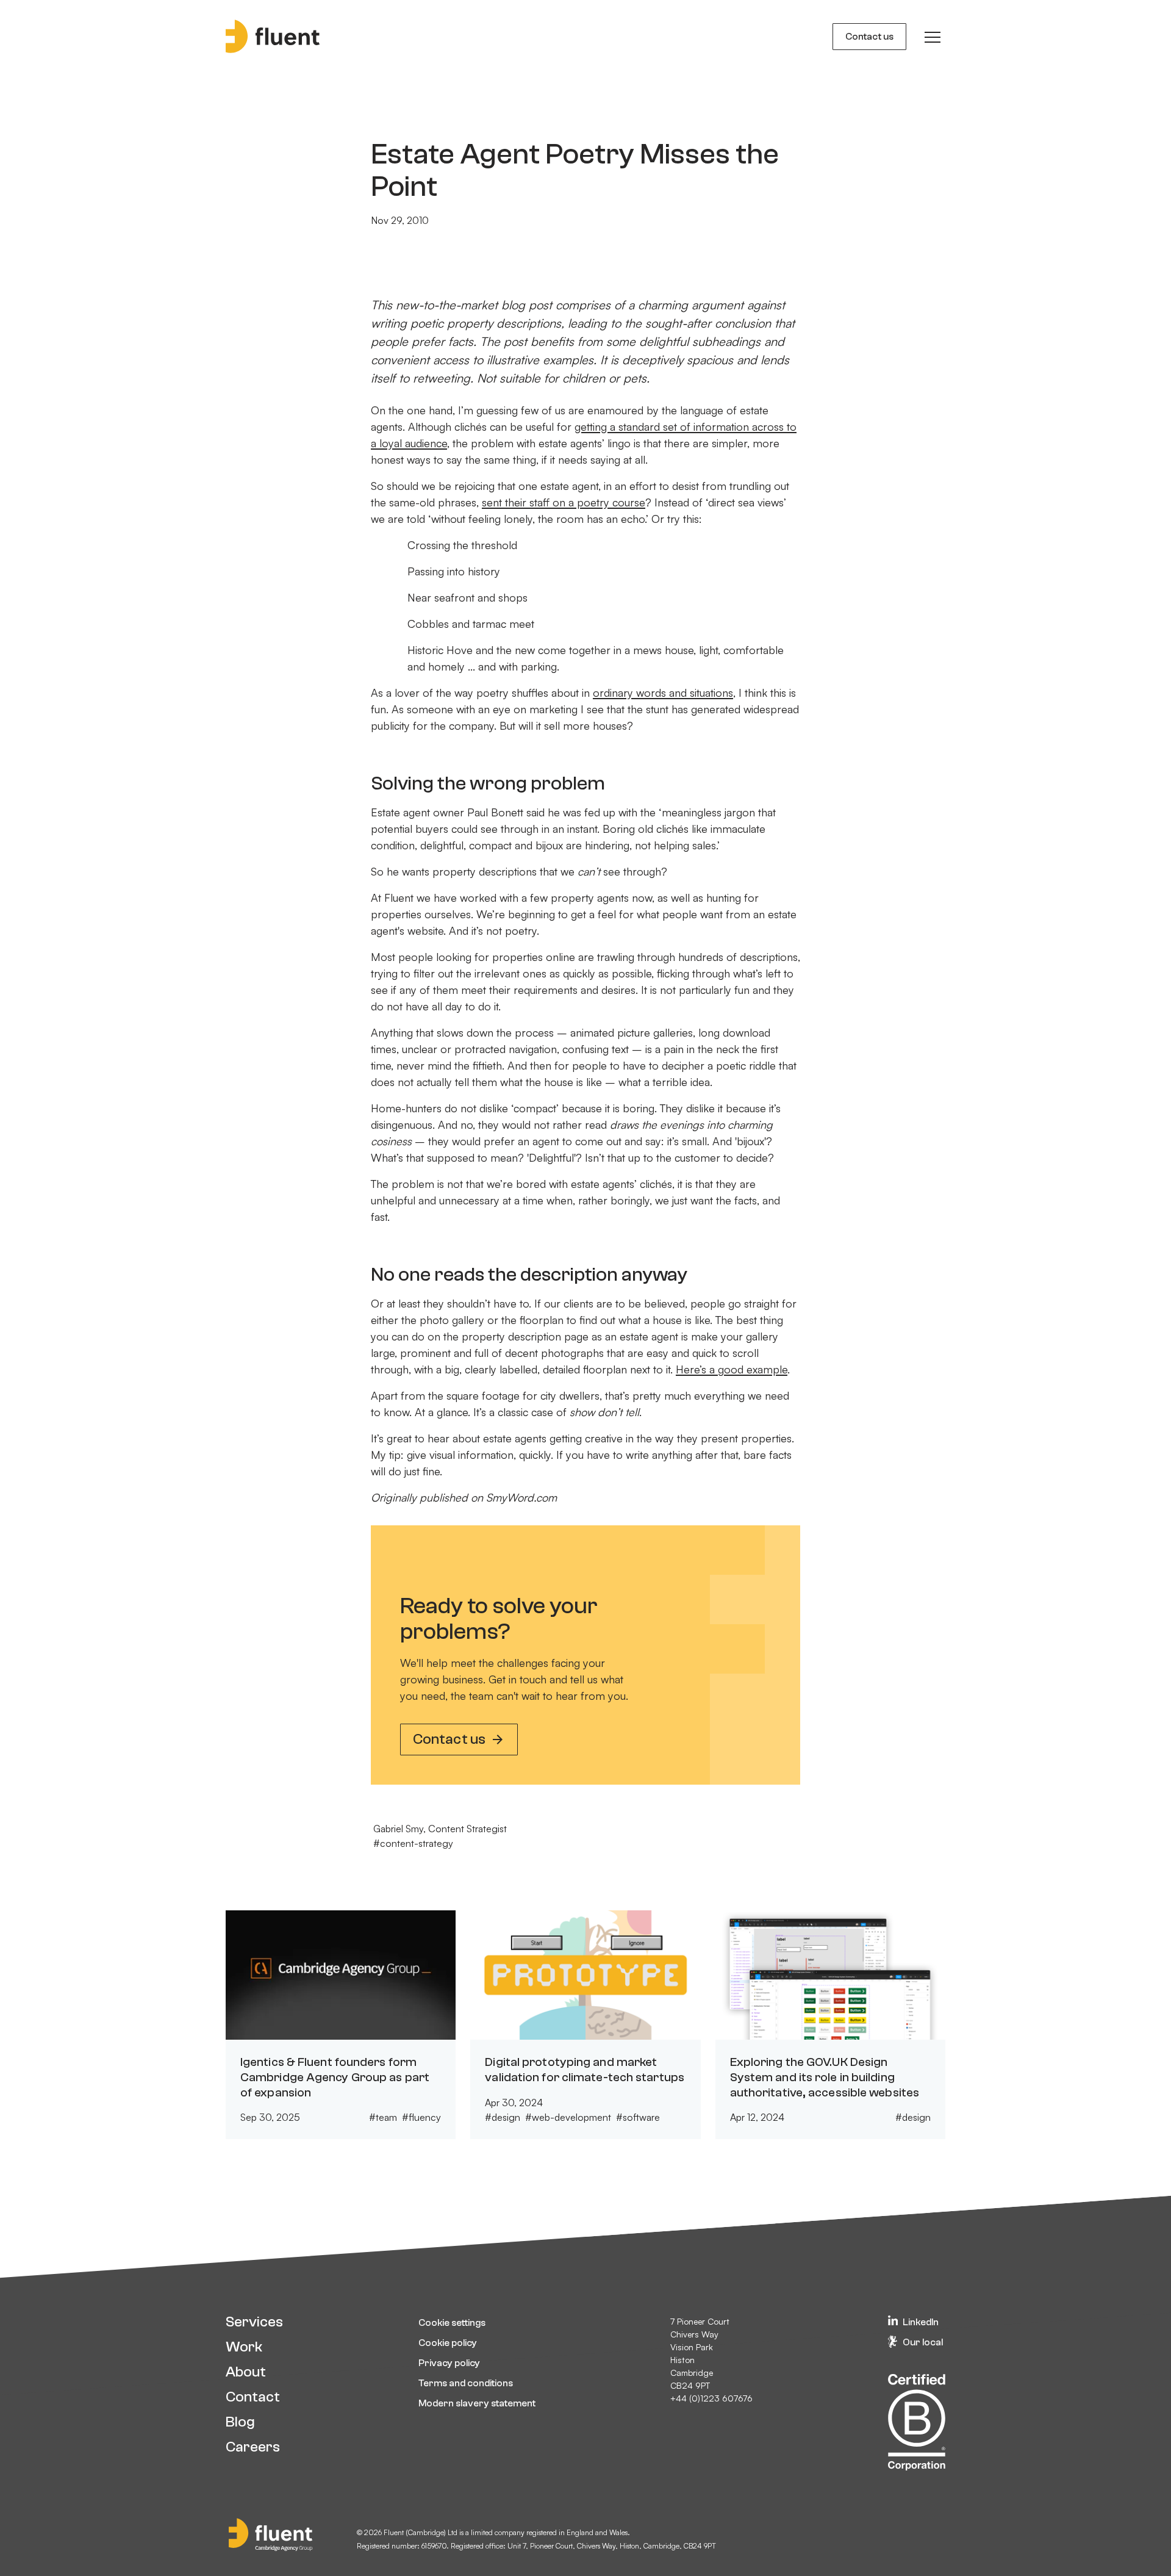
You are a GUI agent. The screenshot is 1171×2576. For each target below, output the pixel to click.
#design (503, 2117)
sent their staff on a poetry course (564, 502)
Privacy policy (449, 2363)
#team (383, 2117)
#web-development (568, 2117)
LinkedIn (921, 2322)
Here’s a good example (732, 1369)
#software (638, 2117)
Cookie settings (452, 2323)
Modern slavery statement (477, 2403)
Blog (240, 2422)
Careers (253, 2447)
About (246, 2372)
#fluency (421, 2117)
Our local (923, 2342)
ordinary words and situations (663, 693)
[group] (933, 37)
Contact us (869, 37)
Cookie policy (448, 2343)
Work (244, 2347)
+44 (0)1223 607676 (711, 2398)
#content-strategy (413, 1843)
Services (254, 2322)
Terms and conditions (466, 2383)
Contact (253, 2397)
